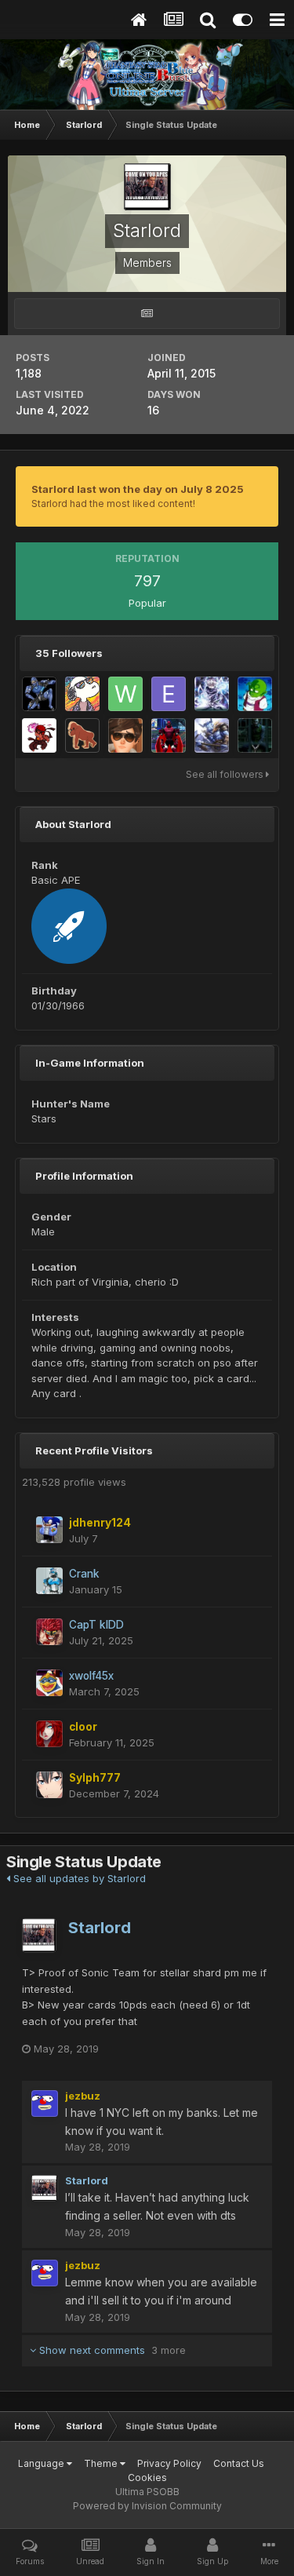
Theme (102, 2463)
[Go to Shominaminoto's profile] (125, 735)
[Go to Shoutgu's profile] (82, 735)
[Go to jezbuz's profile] (45, 2103)
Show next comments (111, 2350)
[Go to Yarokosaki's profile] (169, 735)
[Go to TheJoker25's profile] (255, 735)
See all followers (226, 774)
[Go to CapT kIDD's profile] (49, 1632)
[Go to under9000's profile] (255, 694)
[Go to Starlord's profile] (39, 1936)
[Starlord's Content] (147, 314)
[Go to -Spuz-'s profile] (82, 694)
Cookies (147, 2477)
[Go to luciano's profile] (39, 694)
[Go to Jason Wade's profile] (212, 694)
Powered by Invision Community (147, 2506)
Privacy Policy (169, 2463)
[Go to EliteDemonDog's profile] (169, 694)
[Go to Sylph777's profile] (49, 1785)
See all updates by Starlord (78, 1878)
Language (42, 2463)
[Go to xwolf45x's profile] (49, 1683)
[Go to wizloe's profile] (125, 694)
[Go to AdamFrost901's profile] (212, 735)
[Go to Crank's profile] (49, 1581)
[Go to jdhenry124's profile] (49, 1530)
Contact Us (239, 2463)
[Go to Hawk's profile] (39, 735)
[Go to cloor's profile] (49, 1734)
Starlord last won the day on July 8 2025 (138, 489)
